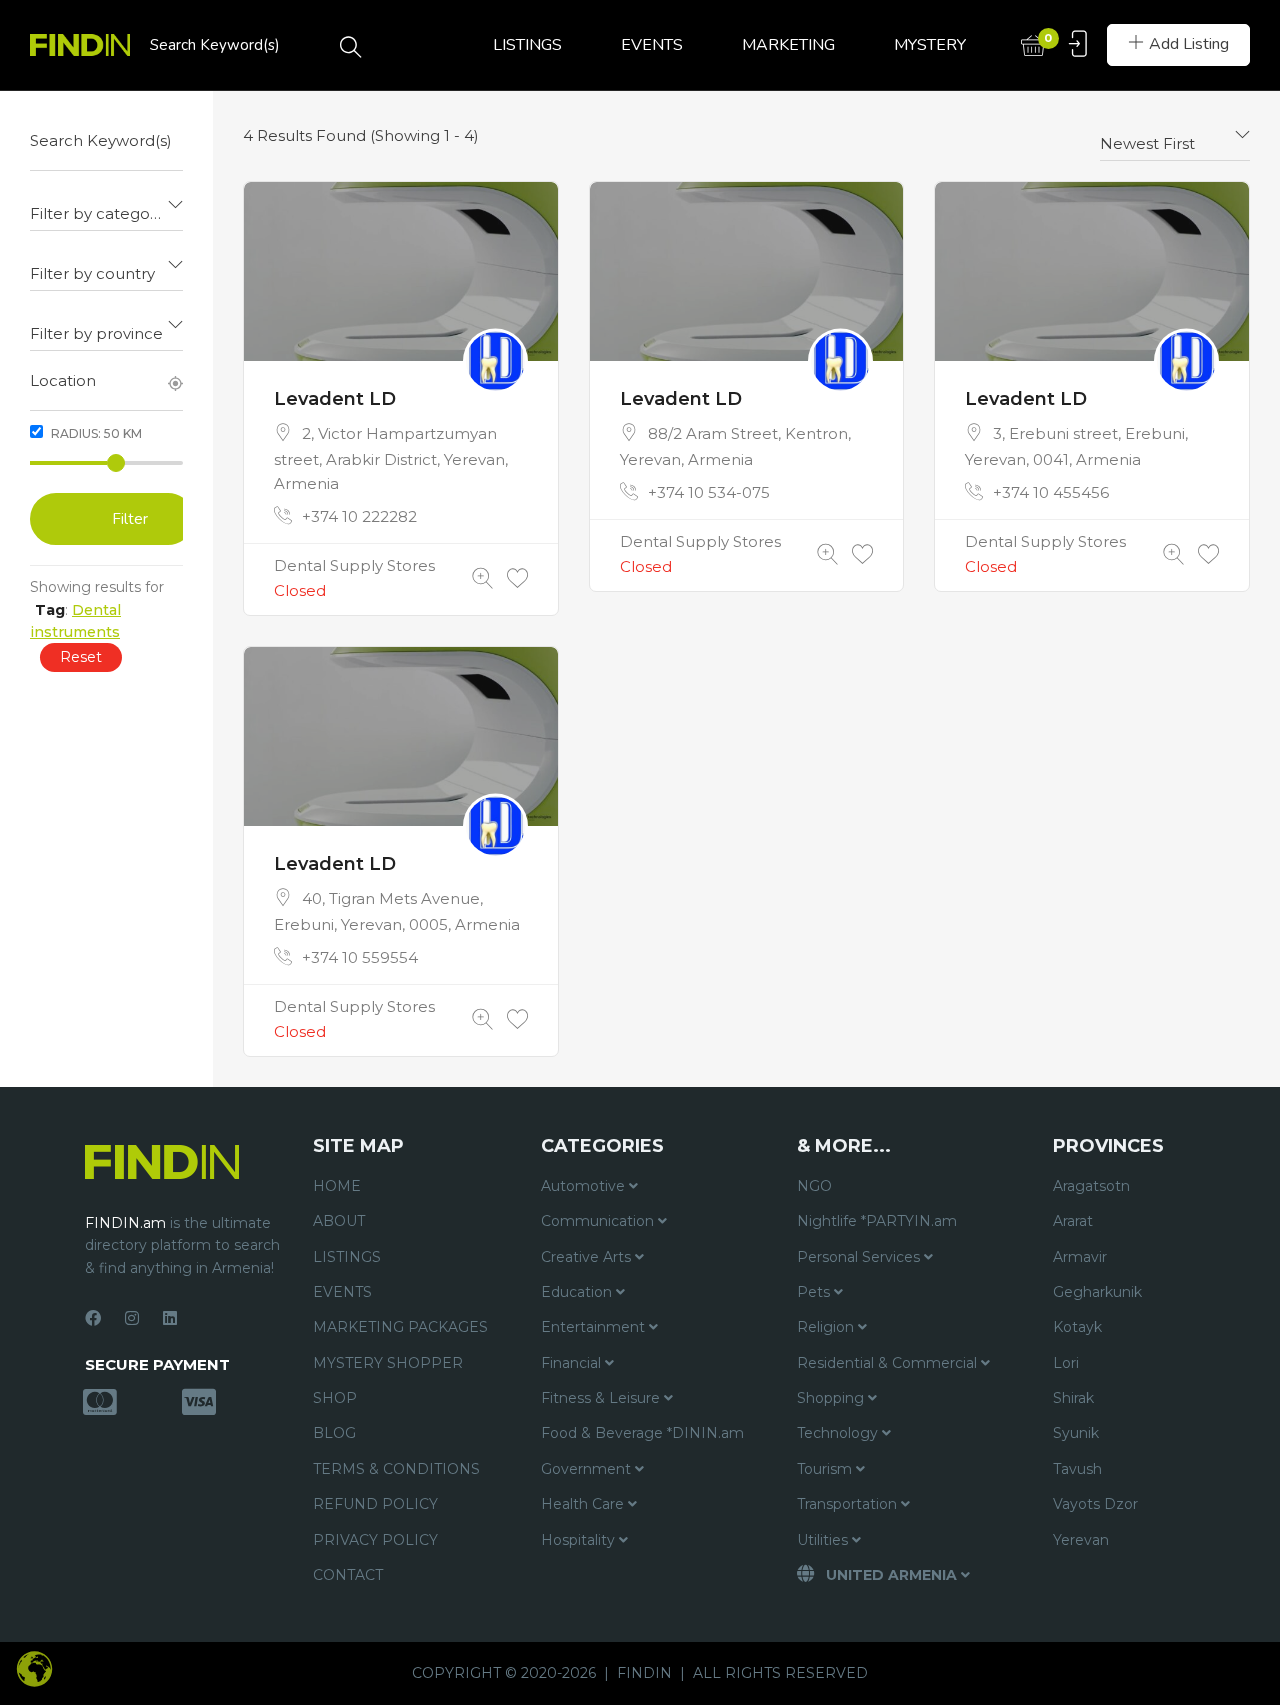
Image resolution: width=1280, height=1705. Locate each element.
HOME (337, 1186)
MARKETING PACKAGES (400, 1327)
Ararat (1073, 1221)
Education (578, 1292)
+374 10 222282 (359, 516)
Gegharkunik (1097, 1292)
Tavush (1077, 1469)
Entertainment (595, 1327)
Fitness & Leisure (602, 1398)
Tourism (826, 1469)
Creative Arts (588, 1257)
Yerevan (1081, 1540)
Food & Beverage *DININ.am (642, 1433)
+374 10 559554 (360, 957)
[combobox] (106, 206)
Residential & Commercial (889, 1363)
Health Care (584, 1504)
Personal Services (860, 1257)
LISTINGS (527, 45)
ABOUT (339, 1221)
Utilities (824, 1540)
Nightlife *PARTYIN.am (877, 1221)
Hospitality (580, 1540)
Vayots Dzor (1095, 1504)
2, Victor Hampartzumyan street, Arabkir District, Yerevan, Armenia (391, 458)
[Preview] (482, 578)
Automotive (585, 1186)
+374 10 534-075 (709, 492)
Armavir (1080, 1257)
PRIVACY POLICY (375, 1540)
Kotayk (1077, 1327)
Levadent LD (335, 399)
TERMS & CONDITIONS (396, 1469)
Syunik (1076, 1433)
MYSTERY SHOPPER (388, 1363)
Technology (839, 1433)
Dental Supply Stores (354, 565)
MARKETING (788, 45)
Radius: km (95, 433)
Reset (81, 657)
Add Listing (1189, 44)
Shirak (1073, 1398)
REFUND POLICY (375, 1504)
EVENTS (652, 45)
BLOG (334, 1433)
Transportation (849, 1504)
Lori (1066, 1363)
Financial (573, 1363)
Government (588, 1469)
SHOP (335, 1398)
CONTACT (348, 1575)
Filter (130, 519)
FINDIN (644, 1673)
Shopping (832, 1398)
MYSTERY (930, 45)
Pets (815, 1292)
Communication (599, 1221)
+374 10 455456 (1051, 492)
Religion (827, 1327)
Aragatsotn (1091, 1186)
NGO (814, 1186)
